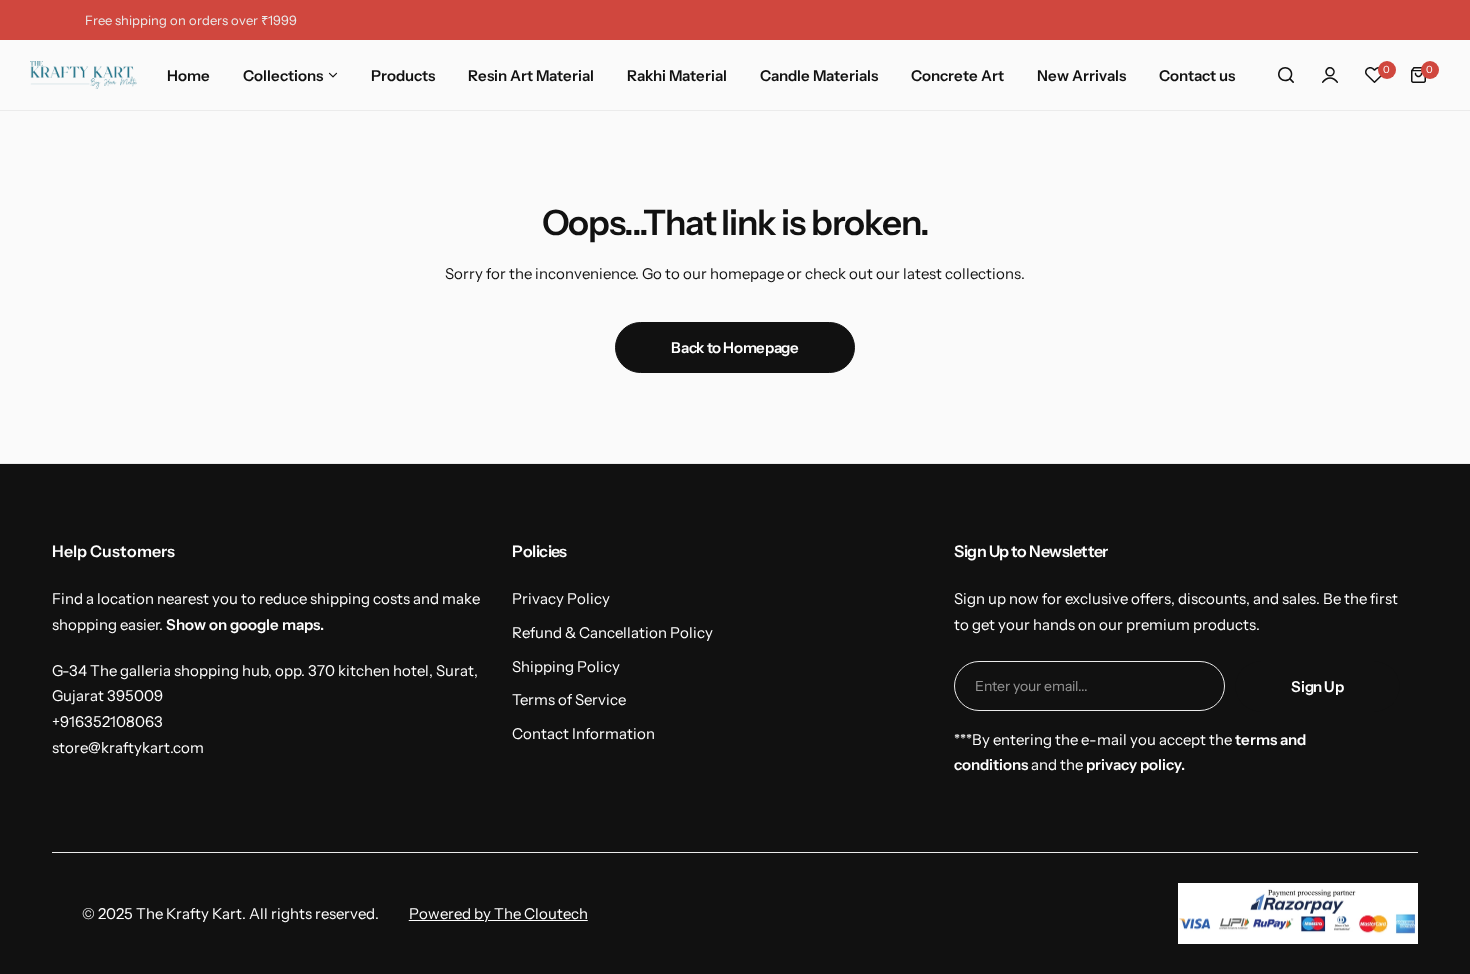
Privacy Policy (561, 598)
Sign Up (1317, 686)
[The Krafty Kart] (83, 75)
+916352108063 (107, 721)
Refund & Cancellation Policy (612, 632)
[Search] (1286, 75)
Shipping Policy (566, 666)
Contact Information (583, 733)
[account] (1330, 75)
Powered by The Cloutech (498, 913)
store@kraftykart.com (128, 747)
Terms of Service (569, 699)
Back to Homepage (734, 347)
